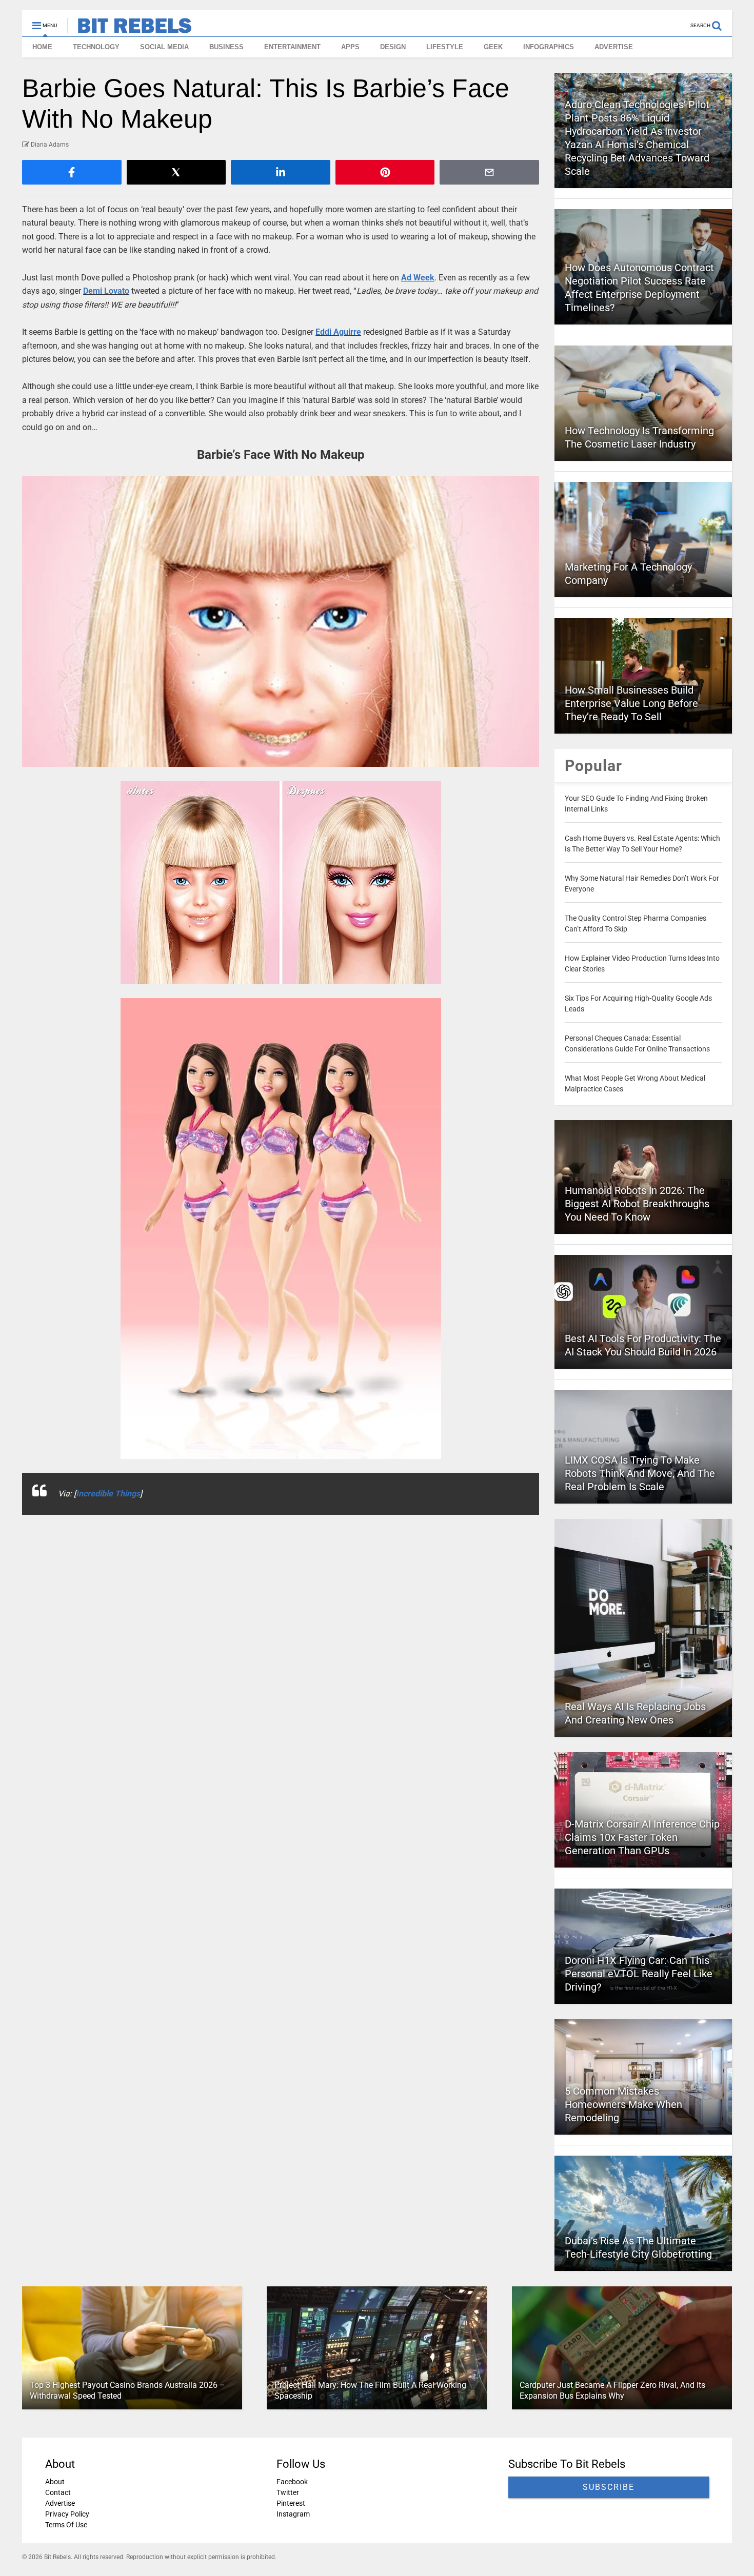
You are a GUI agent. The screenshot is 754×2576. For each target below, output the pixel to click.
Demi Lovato (106, 291)
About (55, 2482)
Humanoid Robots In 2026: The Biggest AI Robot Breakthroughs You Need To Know (637, 1204)
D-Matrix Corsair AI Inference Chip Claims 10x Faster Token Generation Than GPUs (642, 1837)
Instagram (293, 2514)
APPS (350, 47)
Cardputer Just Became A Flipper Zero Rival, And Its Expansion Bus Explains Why (612, 2390)
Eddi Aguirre (338, 332)
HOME (42, 47)
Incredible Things (108, 1494)
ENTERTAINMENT (292, 47)
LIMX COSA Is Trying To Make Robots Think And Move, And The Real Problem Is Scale (640, 1473)
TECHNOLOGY (96, 47)
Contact (58, 2492)
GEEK (493, 47)
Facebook (292, 2482)
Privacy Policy (67, 2514)
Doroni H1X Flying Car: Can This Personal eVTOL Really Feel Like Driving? (639, 1974)
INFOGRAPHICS (549, 47)
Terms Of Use (66, 2525)
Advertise (60, 2503)
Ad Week (418, 278)
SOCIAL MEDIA (164, 47)
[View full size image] (281, 622)
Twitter (288, 2492)
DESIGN (393, 47)
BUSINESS (226, 47)
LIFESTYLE (445, 47)
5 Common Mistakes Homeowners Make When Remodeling (623, 2104)
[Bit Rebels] (130, 29)
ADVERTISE (614, 47)
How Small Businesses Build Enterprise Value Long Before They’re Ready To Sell (631, 703)
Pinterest (291, 2503)
